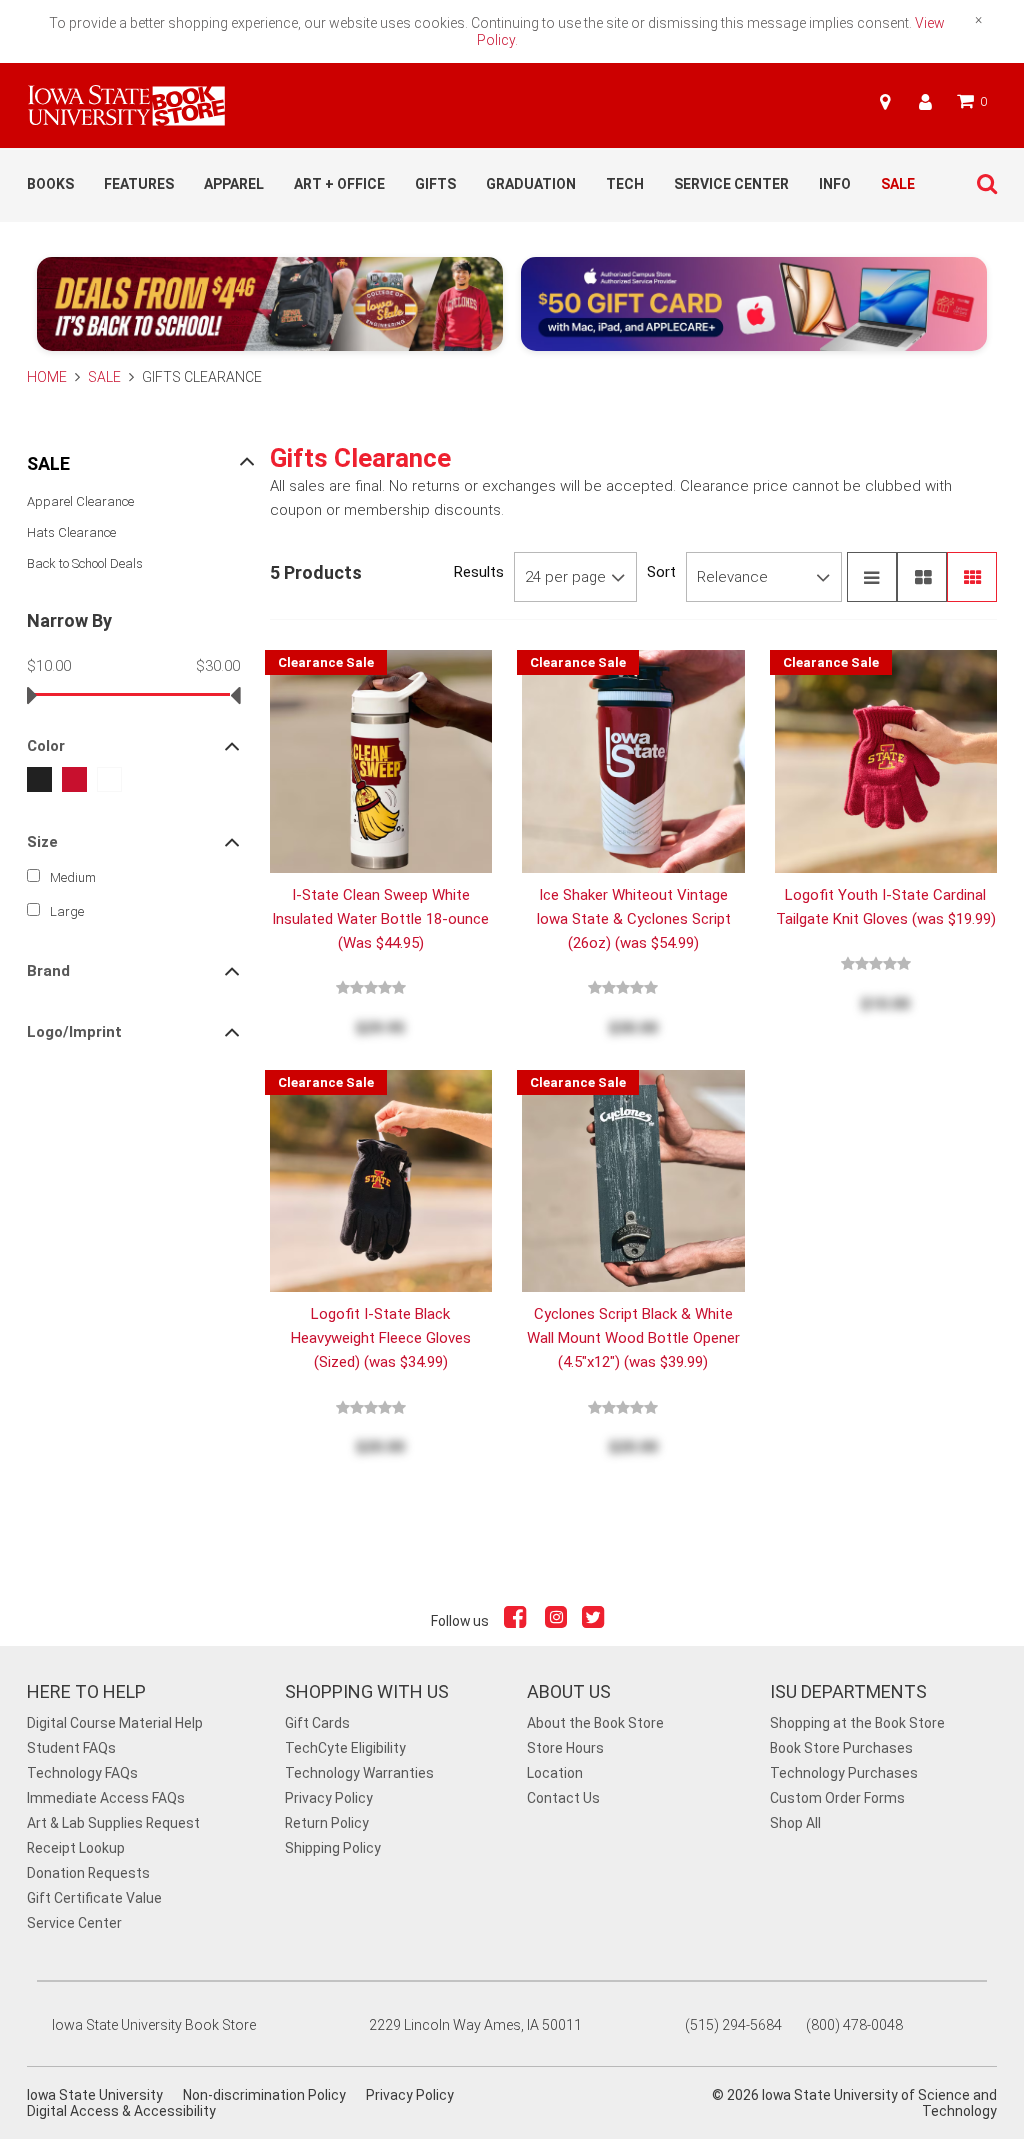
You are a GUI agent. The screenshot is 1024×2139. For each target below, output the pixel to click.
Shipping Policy (333, 1848)
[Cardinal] (74, 779)
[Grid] (972, 577)
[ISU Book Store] (127, 116)
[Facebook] (517, 1621)
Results (479, 572)
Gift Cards (317, 1723)
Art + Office (339, 184)
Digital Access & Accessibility (121, 2111)
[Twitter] (595, 1621)
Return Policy (327, 1823)
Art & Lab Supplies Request (113, 1823)
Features (139, 184)
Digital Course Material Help (115, 1723)
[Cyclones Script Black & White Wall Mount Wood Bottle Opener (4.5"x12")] (633, 1180)
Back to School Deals (85, 563)
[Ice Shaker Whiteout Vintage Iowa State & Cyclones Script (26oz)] (633, 760)
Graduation (531, 184)
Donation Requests (88, 1873)
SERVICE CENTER (731, 184)
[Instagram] (556, 1621)
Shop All (795, 1823)
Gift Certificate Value (94, 1898)
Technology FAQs (82, 1773)
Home (48, 377)
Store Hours (565, 1748)
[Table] (922, 577)
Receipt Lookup (76, 1848)
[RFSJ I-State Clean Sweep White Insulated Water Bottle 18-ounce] (381, 760)
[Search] (982, 184)
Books (50, 184)
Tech (625, 184)
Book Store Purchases (841, 1748)
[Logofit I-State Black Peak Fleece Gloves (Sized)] (381, 1180)
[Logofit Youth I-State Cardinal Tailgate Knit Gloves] (886, 760)
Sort (661, 572)
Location (555, 1773)
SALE (898, 184)
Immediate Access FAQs (106, 1798)
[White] (109, 779)
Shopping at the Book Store (857, 1723)
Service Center (74, 1923)
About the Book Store (595, 1723)
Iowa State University (95, 2095)
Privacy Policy (329, 1798)
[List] (872, 577)
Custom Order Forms (837, 1798)
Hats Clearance (71, 532)
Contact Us (563, 1798)
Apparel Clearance (80, 501)
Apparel (234, 184)
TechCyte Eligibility (345, 1748)
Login (925, 102)
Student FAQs (71, 1748)
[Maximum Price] (235, 695)
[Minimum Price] (32, 695)
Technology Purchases (844, 1773)
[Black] (39, 779)
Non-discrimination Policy (264, 2095)
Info (835, 184)
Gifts (435, 184)
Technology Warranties (359, 1773)
